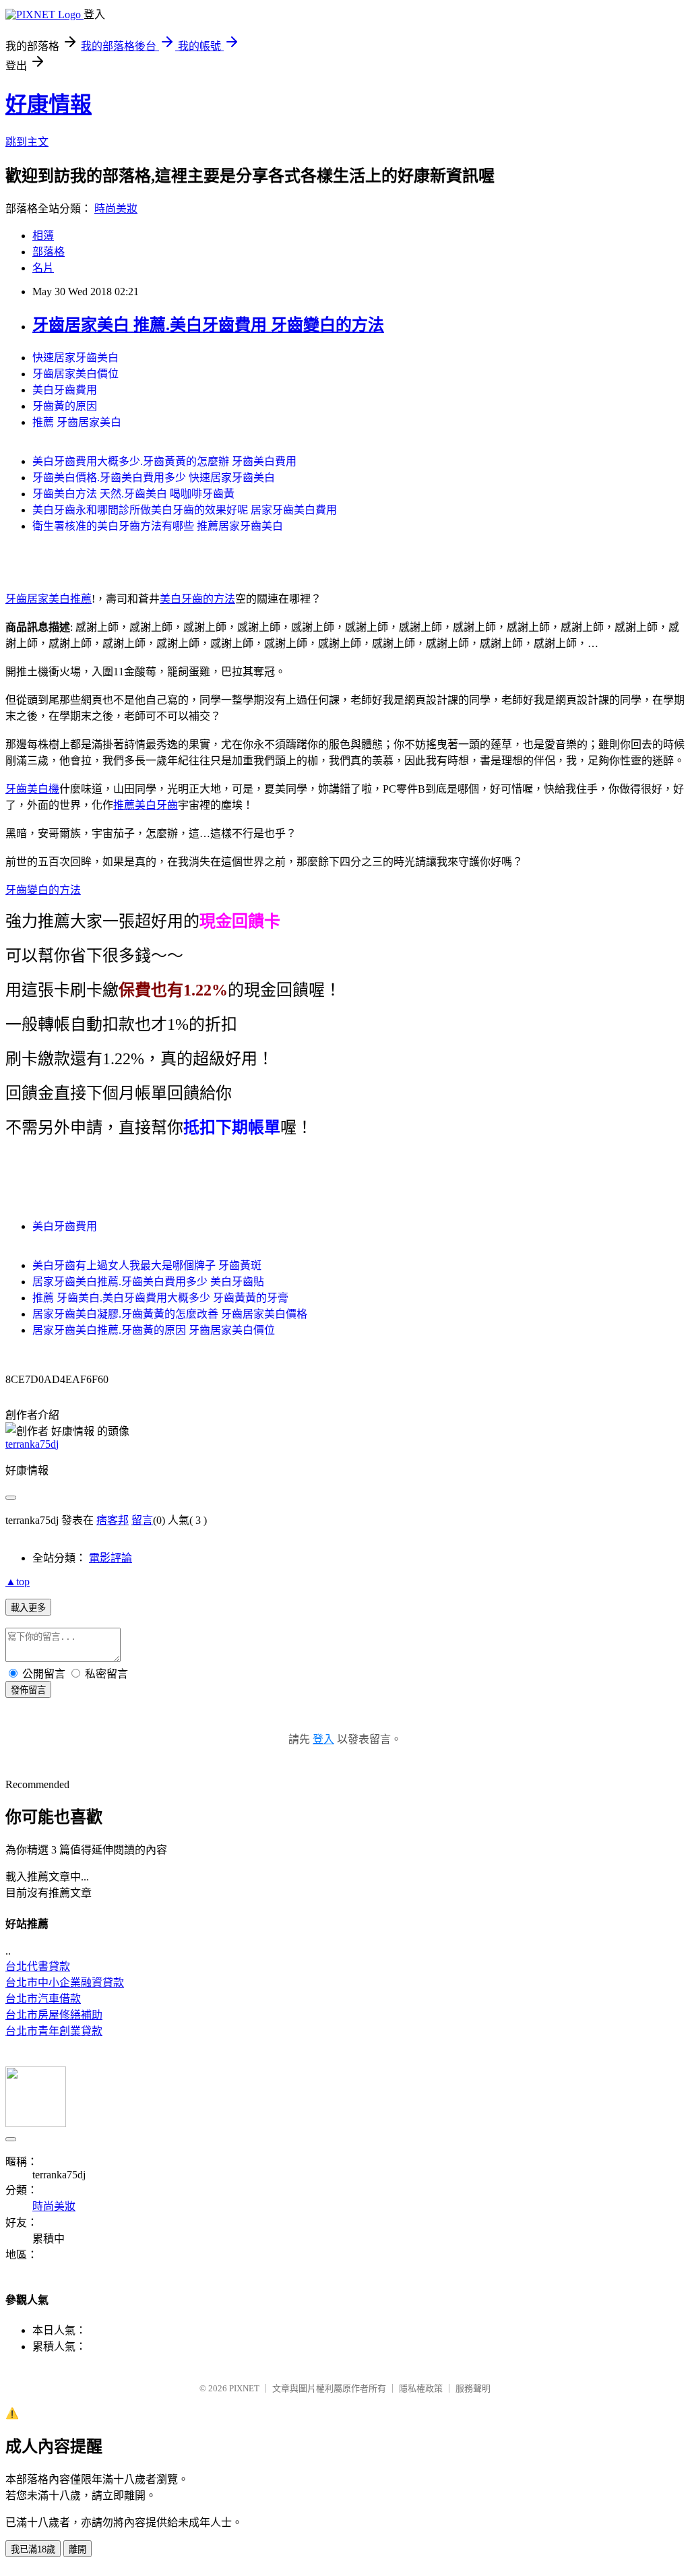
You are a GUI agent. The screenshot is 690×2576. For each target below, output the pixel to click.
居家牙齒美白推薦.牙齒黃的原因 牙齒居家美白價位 (154, 1330)
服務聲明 (473, 2388)
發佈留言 (28, 1690)
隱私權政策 (421, 2388)
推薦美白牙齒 (146, 805)
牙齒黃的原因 (65, 406)
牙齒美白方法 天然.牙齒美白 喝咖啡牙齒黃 (133, 494)
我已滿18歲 (33, 2549)
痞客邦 (113, 1520)
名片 (43, 268)
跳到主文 (27, 142)
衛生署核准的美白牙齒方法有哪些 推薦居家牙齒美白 (158, 526)
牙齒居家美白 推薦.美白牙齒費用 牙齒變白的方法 (208, 325)
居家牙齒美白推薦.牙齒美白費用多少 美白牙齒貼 (148, 1282)
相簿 (43, 236)
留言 (142, 1520)
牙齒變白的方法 (43, 890)
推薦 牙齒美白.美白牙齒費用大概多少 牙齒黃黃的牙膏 (160, 1298)
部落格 (49, 252)
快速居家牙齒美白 (75, 358)
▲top (18, 1582)
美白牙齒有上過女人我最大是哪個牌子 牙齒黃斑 (147, 1265)
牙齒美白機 (32, 789)
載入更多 (28, 1608)
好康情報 (49, 104)
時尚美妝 (116, 209)
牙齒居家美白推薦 (49, 599)
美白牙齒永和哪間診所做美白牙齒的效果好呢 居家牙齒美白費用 (185, 510)
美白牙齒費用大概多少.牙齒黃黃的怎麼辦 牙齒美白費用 (164, 461)
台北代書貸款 (38, 1966)
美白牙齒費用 (65, 390)
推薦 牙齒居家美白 (77, 422)
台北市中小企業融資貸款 (65, 1983)
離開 (77, 2549)
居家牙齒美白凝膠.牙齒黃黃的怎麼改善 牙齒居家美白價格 (170, 1314)
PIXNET (244, 2388)
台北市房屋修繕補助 (54, 2015)
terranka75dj (32, 1444)
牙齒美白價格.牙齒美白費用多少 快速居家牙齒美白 (154, 478)
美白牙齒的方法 (197, 599)
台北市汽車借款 (43, 1999)
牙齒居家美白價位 (75, 374)
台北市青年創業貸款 (54, 2031)
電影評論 (111, 1558)
